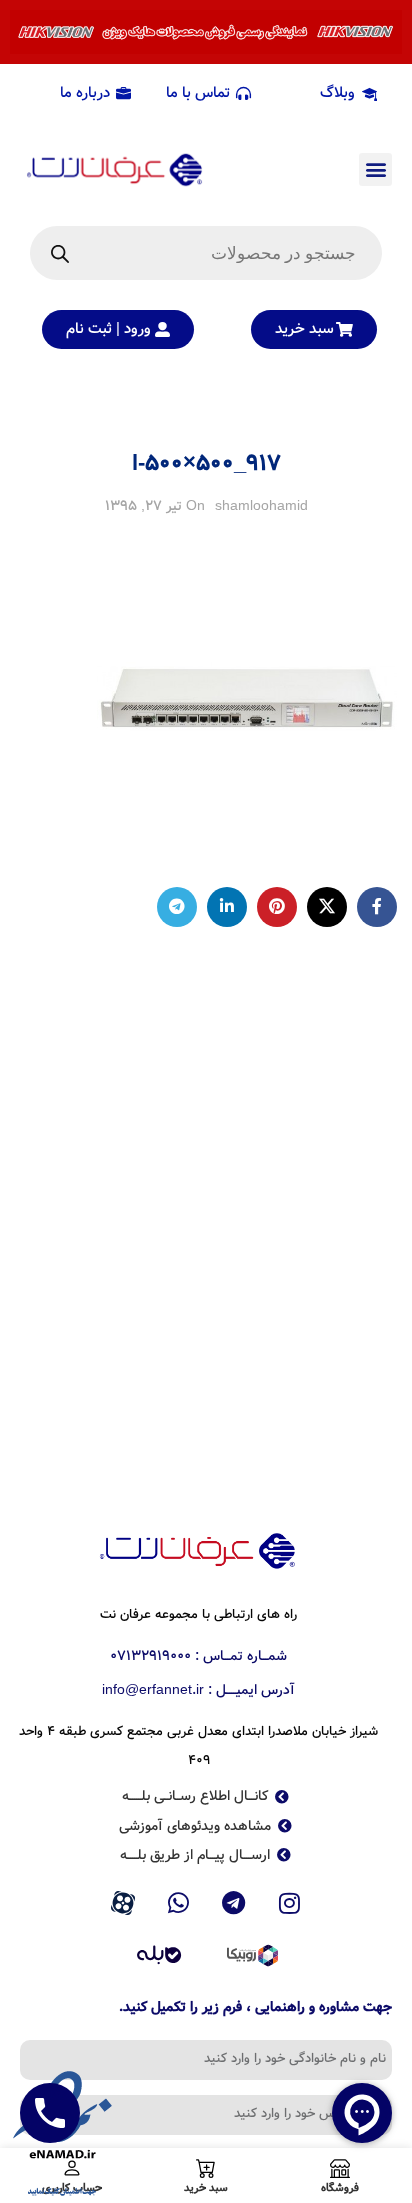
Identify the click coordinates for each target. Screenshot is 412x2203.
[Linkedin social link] (227, 907)
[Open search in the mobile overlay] (206, 253)
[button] (375, 169)
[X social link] (327, 907)
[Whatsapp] (178, 1904)
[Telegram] (234, 1904)
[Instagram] (290, 1904)
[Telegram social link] (177, 907)
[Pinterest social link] (277, 907)
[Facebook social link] (377, 907)
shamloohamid (261, 506)
